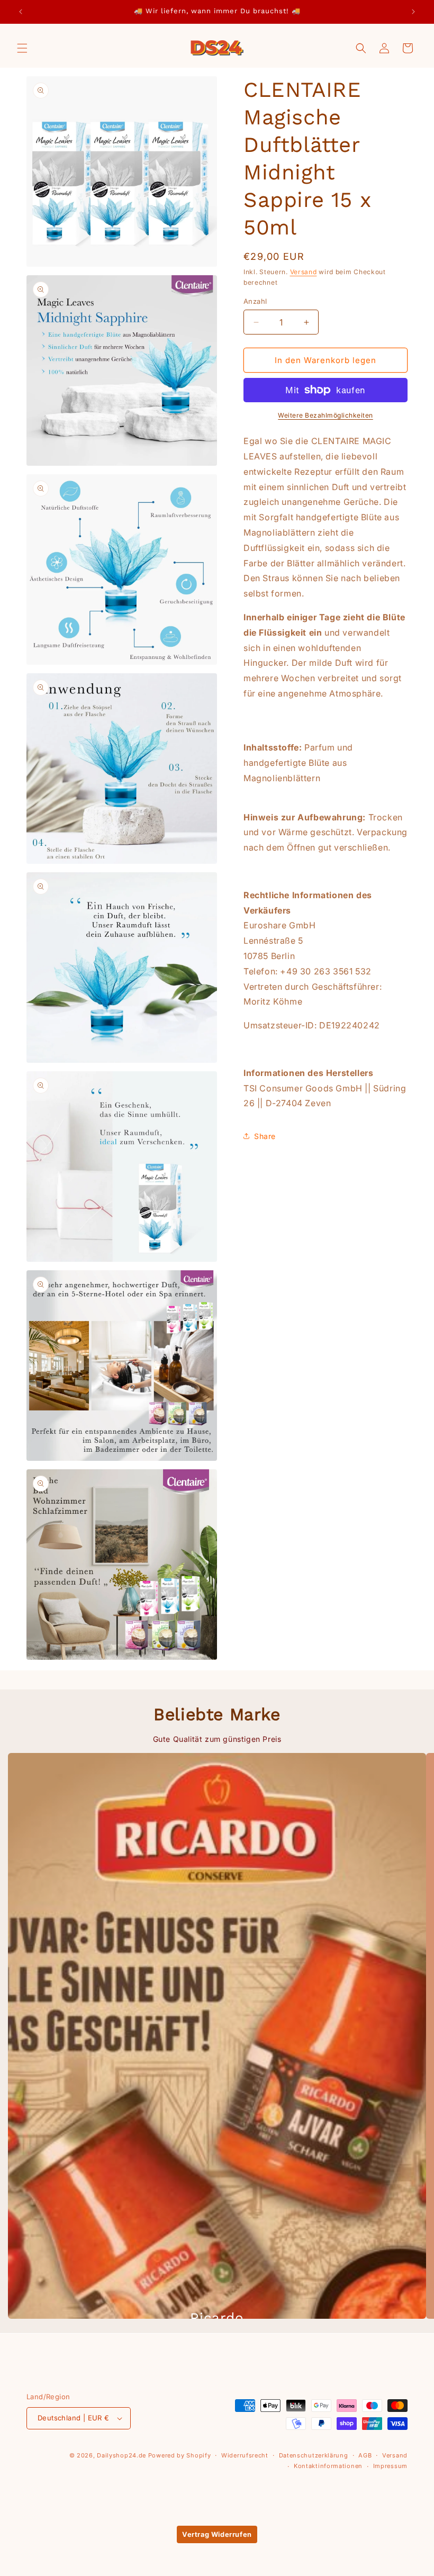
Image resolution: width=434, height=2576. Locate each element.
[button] (22, 48)
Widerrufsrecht (245, 2455)
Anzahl (255, 301)
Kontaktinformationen (328, 2466)
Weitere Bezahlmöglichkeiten (325, 415)
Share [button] (265, 1136)
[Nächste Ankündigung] (413, 12)
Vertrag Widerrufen (217, 2534)
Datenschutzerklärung (314, 2455)
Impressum (390, 2466)
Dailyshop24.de (121, 2455)
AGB (365, 2455)
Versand (304, 272)
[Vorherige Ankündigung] (21, 12)
